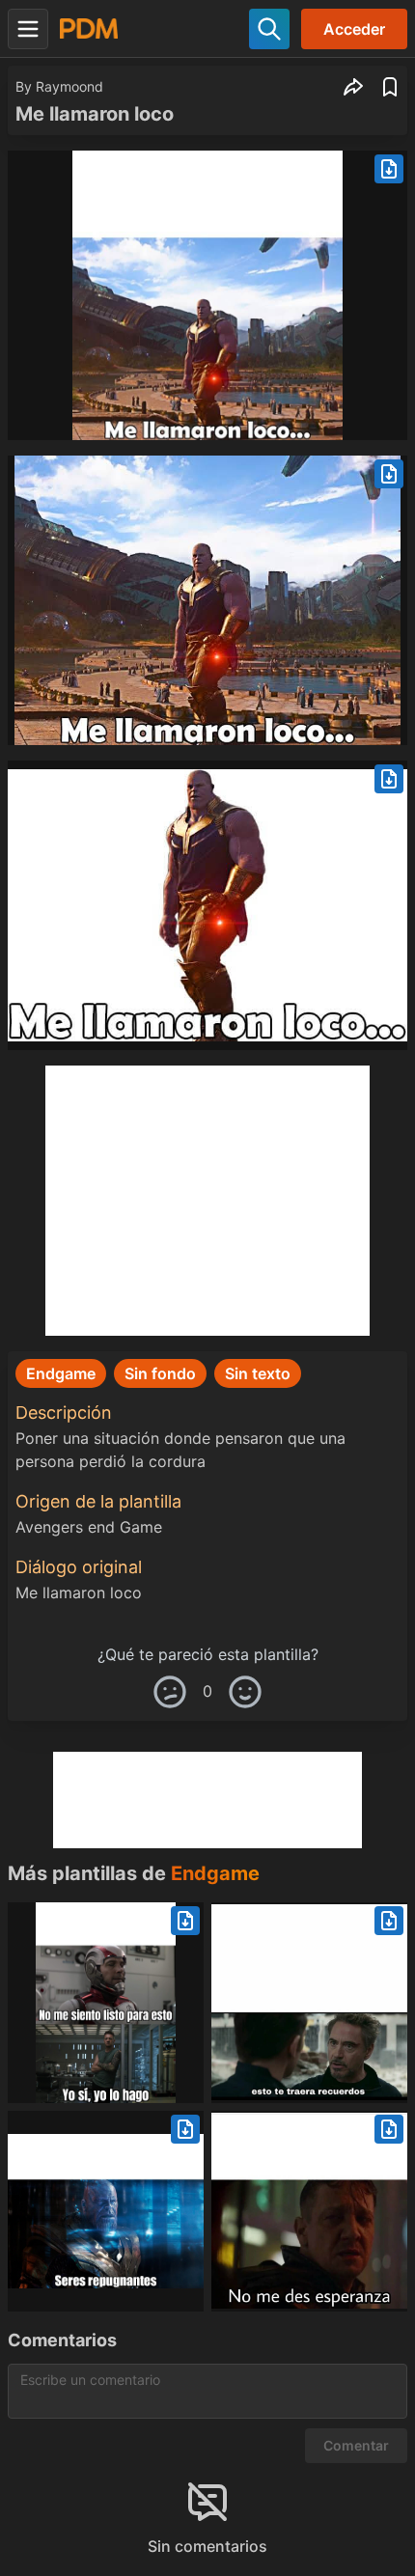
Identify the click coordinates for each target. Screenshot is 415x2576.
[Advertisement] (207, 1201)
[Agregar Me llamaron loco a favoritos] (390, 87)
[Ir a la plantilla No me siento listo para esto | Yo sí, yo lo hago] (106, 2003)
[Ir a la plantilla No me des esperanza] (309, 2211)
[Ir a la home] (89, 28)
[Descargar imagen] (389, 169)
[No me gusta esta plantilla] (170, 1692)
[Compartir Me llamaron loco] (353, 87)
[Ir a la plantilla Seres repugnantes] (106, 2211)
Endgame (215, 1873)
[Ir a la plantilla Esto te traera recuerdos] (309, 2003)
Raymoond (69, 86)
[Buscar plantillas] (269, 29)
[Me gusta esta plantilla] (245, 1692)
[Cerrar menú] (28, 29)
